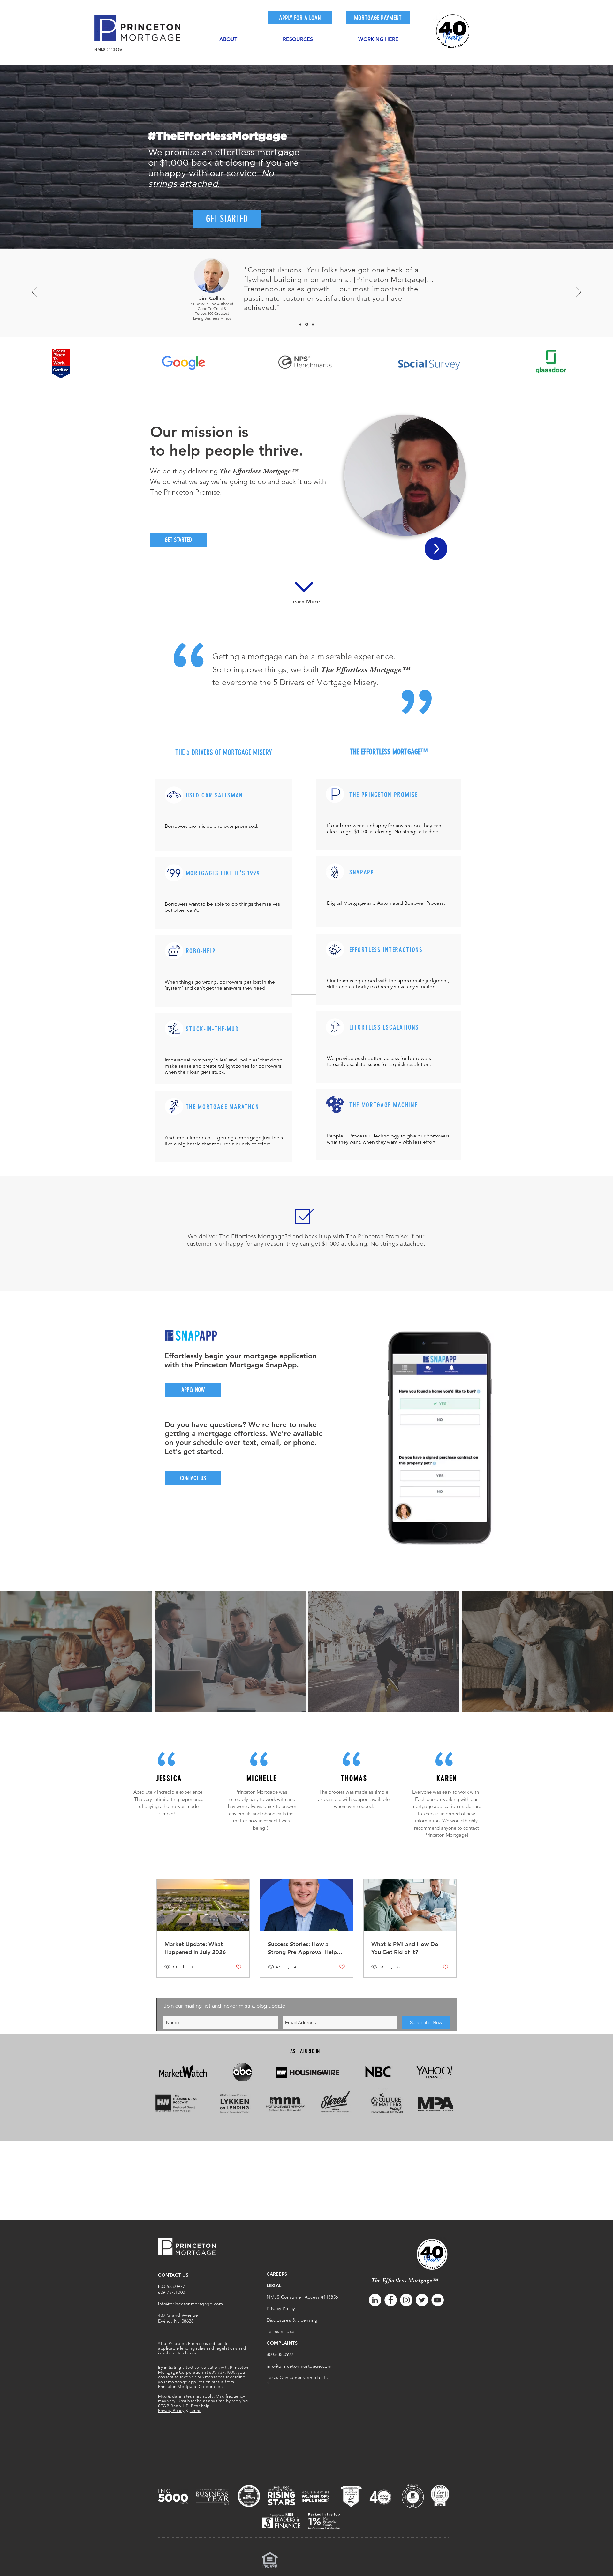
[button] (228, 36)
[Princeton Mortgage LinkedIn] (375, 2300)
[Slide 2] (306, 324)
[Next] (579, 293)
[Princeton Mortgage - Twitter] (422, 2300)
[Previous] (34, 293)
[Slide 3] (312, 325)
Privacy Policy (171, 2410)
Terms (196, 2410)
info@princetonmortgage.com (191, 2304)
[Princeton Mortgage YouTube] (438, 2300)
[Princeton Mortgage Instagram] (406, 2300)
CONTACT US (173, 2275)
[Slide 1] (300, 324)
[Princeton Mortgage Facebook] (391, 2300)
